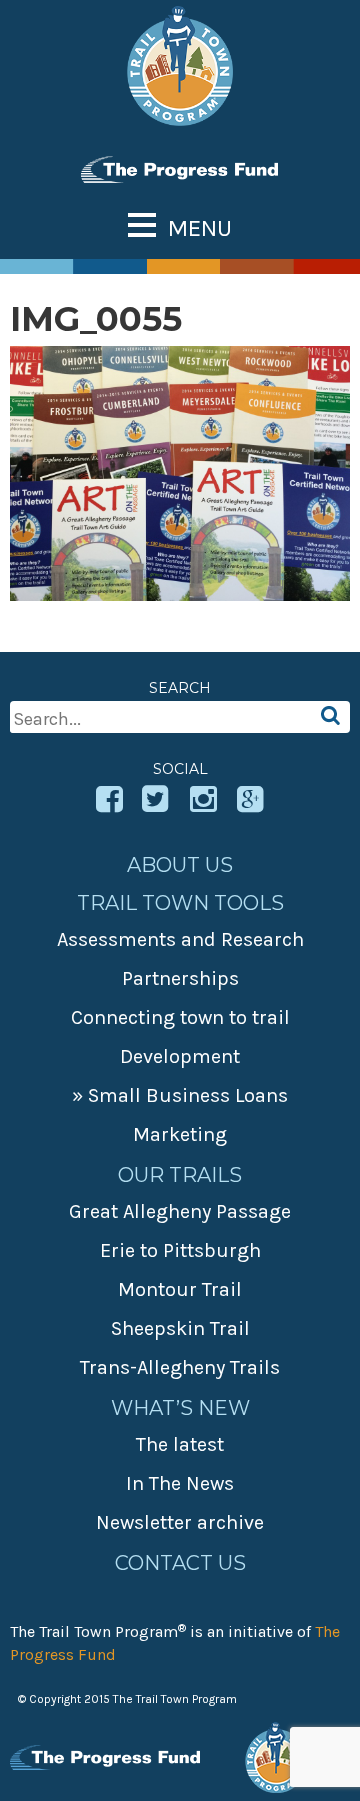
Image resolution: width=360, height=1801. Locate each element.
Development (180, 1056)
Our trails (180, 1175)
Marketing (180, 1134)
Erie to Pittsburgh (180, 1250)
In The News (180, 1483)
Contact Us (180, 1563)
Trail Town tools (180, 903)
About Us (180, 865)
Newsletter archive (180, 1522)
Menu (200, 228)
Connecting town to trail (180, 1017)
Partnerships (180, 978)
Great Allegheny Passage (180, 1211)
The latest (180, 1444)
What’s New (180, 1408)
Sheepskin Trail (180, 1328)
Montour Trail (180, 1289)
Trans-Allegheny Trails (180, 1367)
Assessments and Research (180, 939)
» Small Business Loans (180, 1095)
